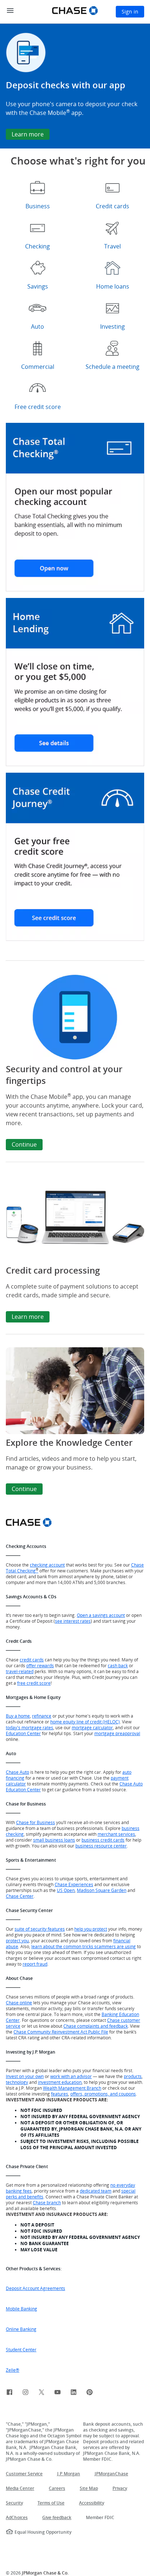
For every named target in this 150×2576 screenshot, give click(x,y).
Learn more (28, 1317)
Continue (24, 1144)
